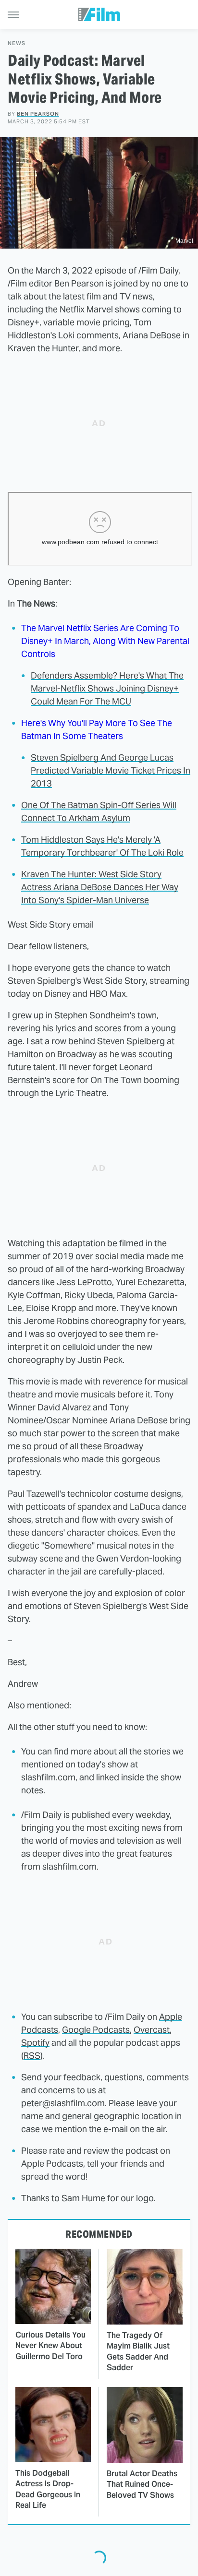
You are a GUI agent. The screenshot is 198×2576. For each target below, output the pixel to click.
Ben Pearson (38, 114)
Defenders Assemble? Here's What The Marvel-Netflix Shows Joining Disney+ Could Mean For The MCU (107, 688)
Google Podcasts (96, 2030)
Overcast (152, 2030)
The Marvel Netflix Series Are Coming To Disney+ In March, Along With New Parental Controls (105, 641)
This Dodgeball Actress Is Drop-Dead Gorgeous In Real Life (48, 2489)
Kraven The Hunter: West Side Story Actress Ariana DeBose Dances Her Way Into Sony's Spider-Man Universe (100, 887)
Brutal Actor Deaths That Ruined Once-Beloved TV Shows (142, 2484)
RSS (32, 2056)
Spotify (35, 2043)
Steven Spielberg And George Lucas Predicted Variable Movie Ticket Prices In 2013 (111, 770)
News (17, 43)
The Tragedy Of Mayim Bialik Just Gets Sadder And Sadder (138, 2351)
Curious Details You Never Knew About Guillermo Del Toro (50, 2346)
